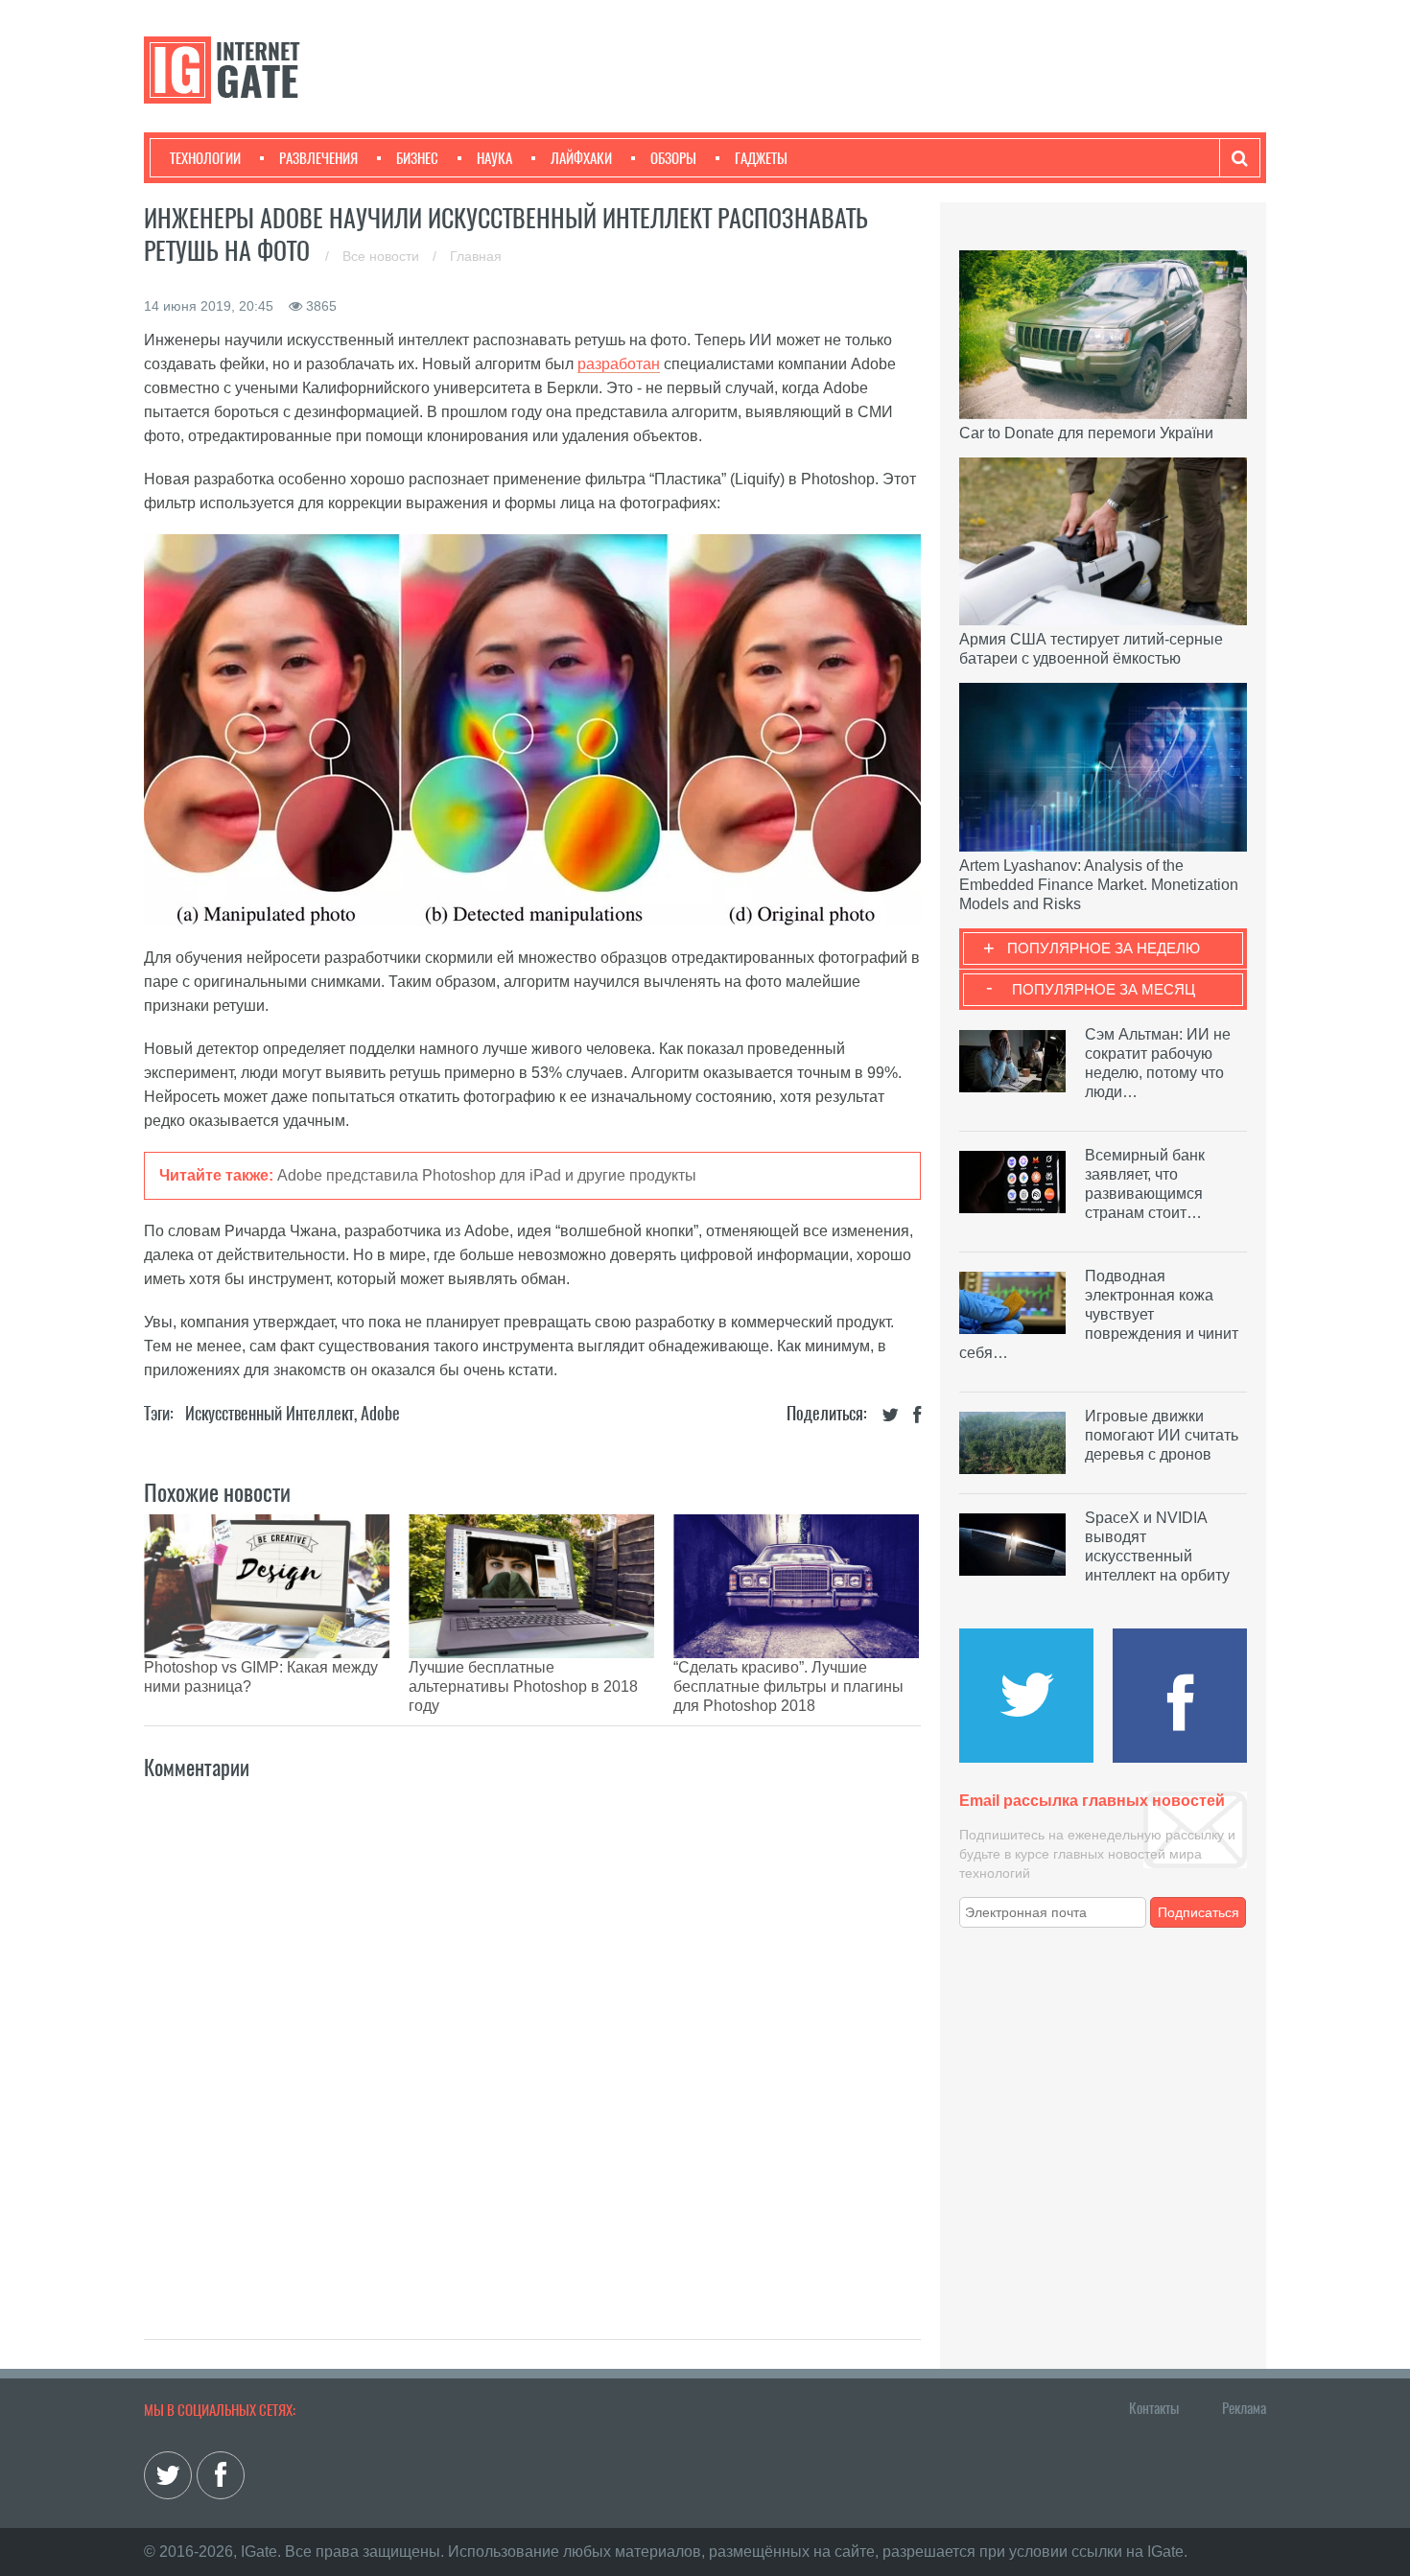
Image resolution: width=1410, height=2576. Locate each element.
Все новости (383, 256)
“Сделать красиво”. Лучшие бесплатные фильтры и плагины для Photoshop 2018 (788, 1686)
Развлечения (318, 158)
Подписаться (1198, 1912)
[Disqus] (532, 2039)
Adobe (380, 1413)
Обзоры (673, 158)
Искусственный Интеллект (270, 1413)
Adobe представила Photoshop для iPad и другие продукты (487, 1175)
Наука (494, 158)
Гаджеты (761, 158)
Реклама (1244, 2408)
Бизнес (417, 158)
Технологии (205, 158)
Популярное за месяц (1104, 989)
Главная (476, 256)
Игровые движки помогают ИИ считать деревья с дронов (1162, 1435)
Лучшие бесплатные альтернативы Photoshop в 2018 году (523, 1686)
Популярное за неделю (1104, 948)
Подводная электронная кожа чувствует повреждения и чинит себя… (1099, 1314)
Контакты (1154, 2408)
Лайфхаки (581, 158)
